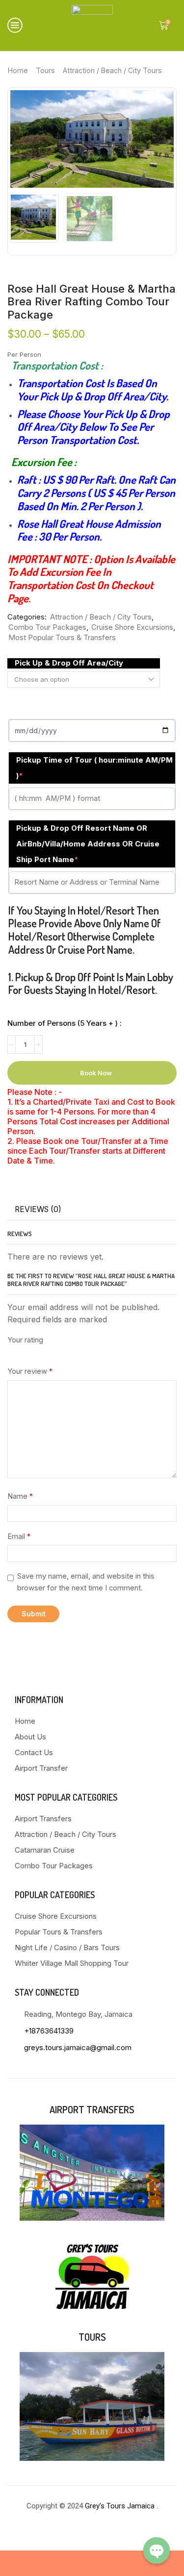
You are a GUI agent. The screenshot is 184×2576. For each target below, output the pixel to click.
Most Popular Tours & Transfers (62, 638)
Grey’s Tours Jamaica (121, 2506)
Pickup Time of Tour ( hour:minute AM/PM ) (94, 768)
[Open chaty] (157, 2551)
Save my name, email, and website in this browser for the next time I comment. (86, 1582)
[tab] (38, 1210)
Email (19, 1536)
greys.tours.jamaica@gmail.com (78, 2047)
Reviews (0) (38, 1209)
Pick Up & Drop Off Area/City (69, 663)
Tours (45, 70)
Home (18, 70)
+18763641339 (49, 2031)
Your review (30, 1371)
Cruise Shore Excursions (132, 627)
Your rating (25, 1340)
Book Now (96, 1073)
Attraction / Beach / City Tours (112, 70)
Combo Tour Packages (47, 627)
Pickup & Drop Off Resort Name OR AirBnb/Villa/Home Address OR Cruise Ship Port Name (88, 844)
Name (20, 1496)
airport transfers (92, 2109)
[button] (23, 142)
